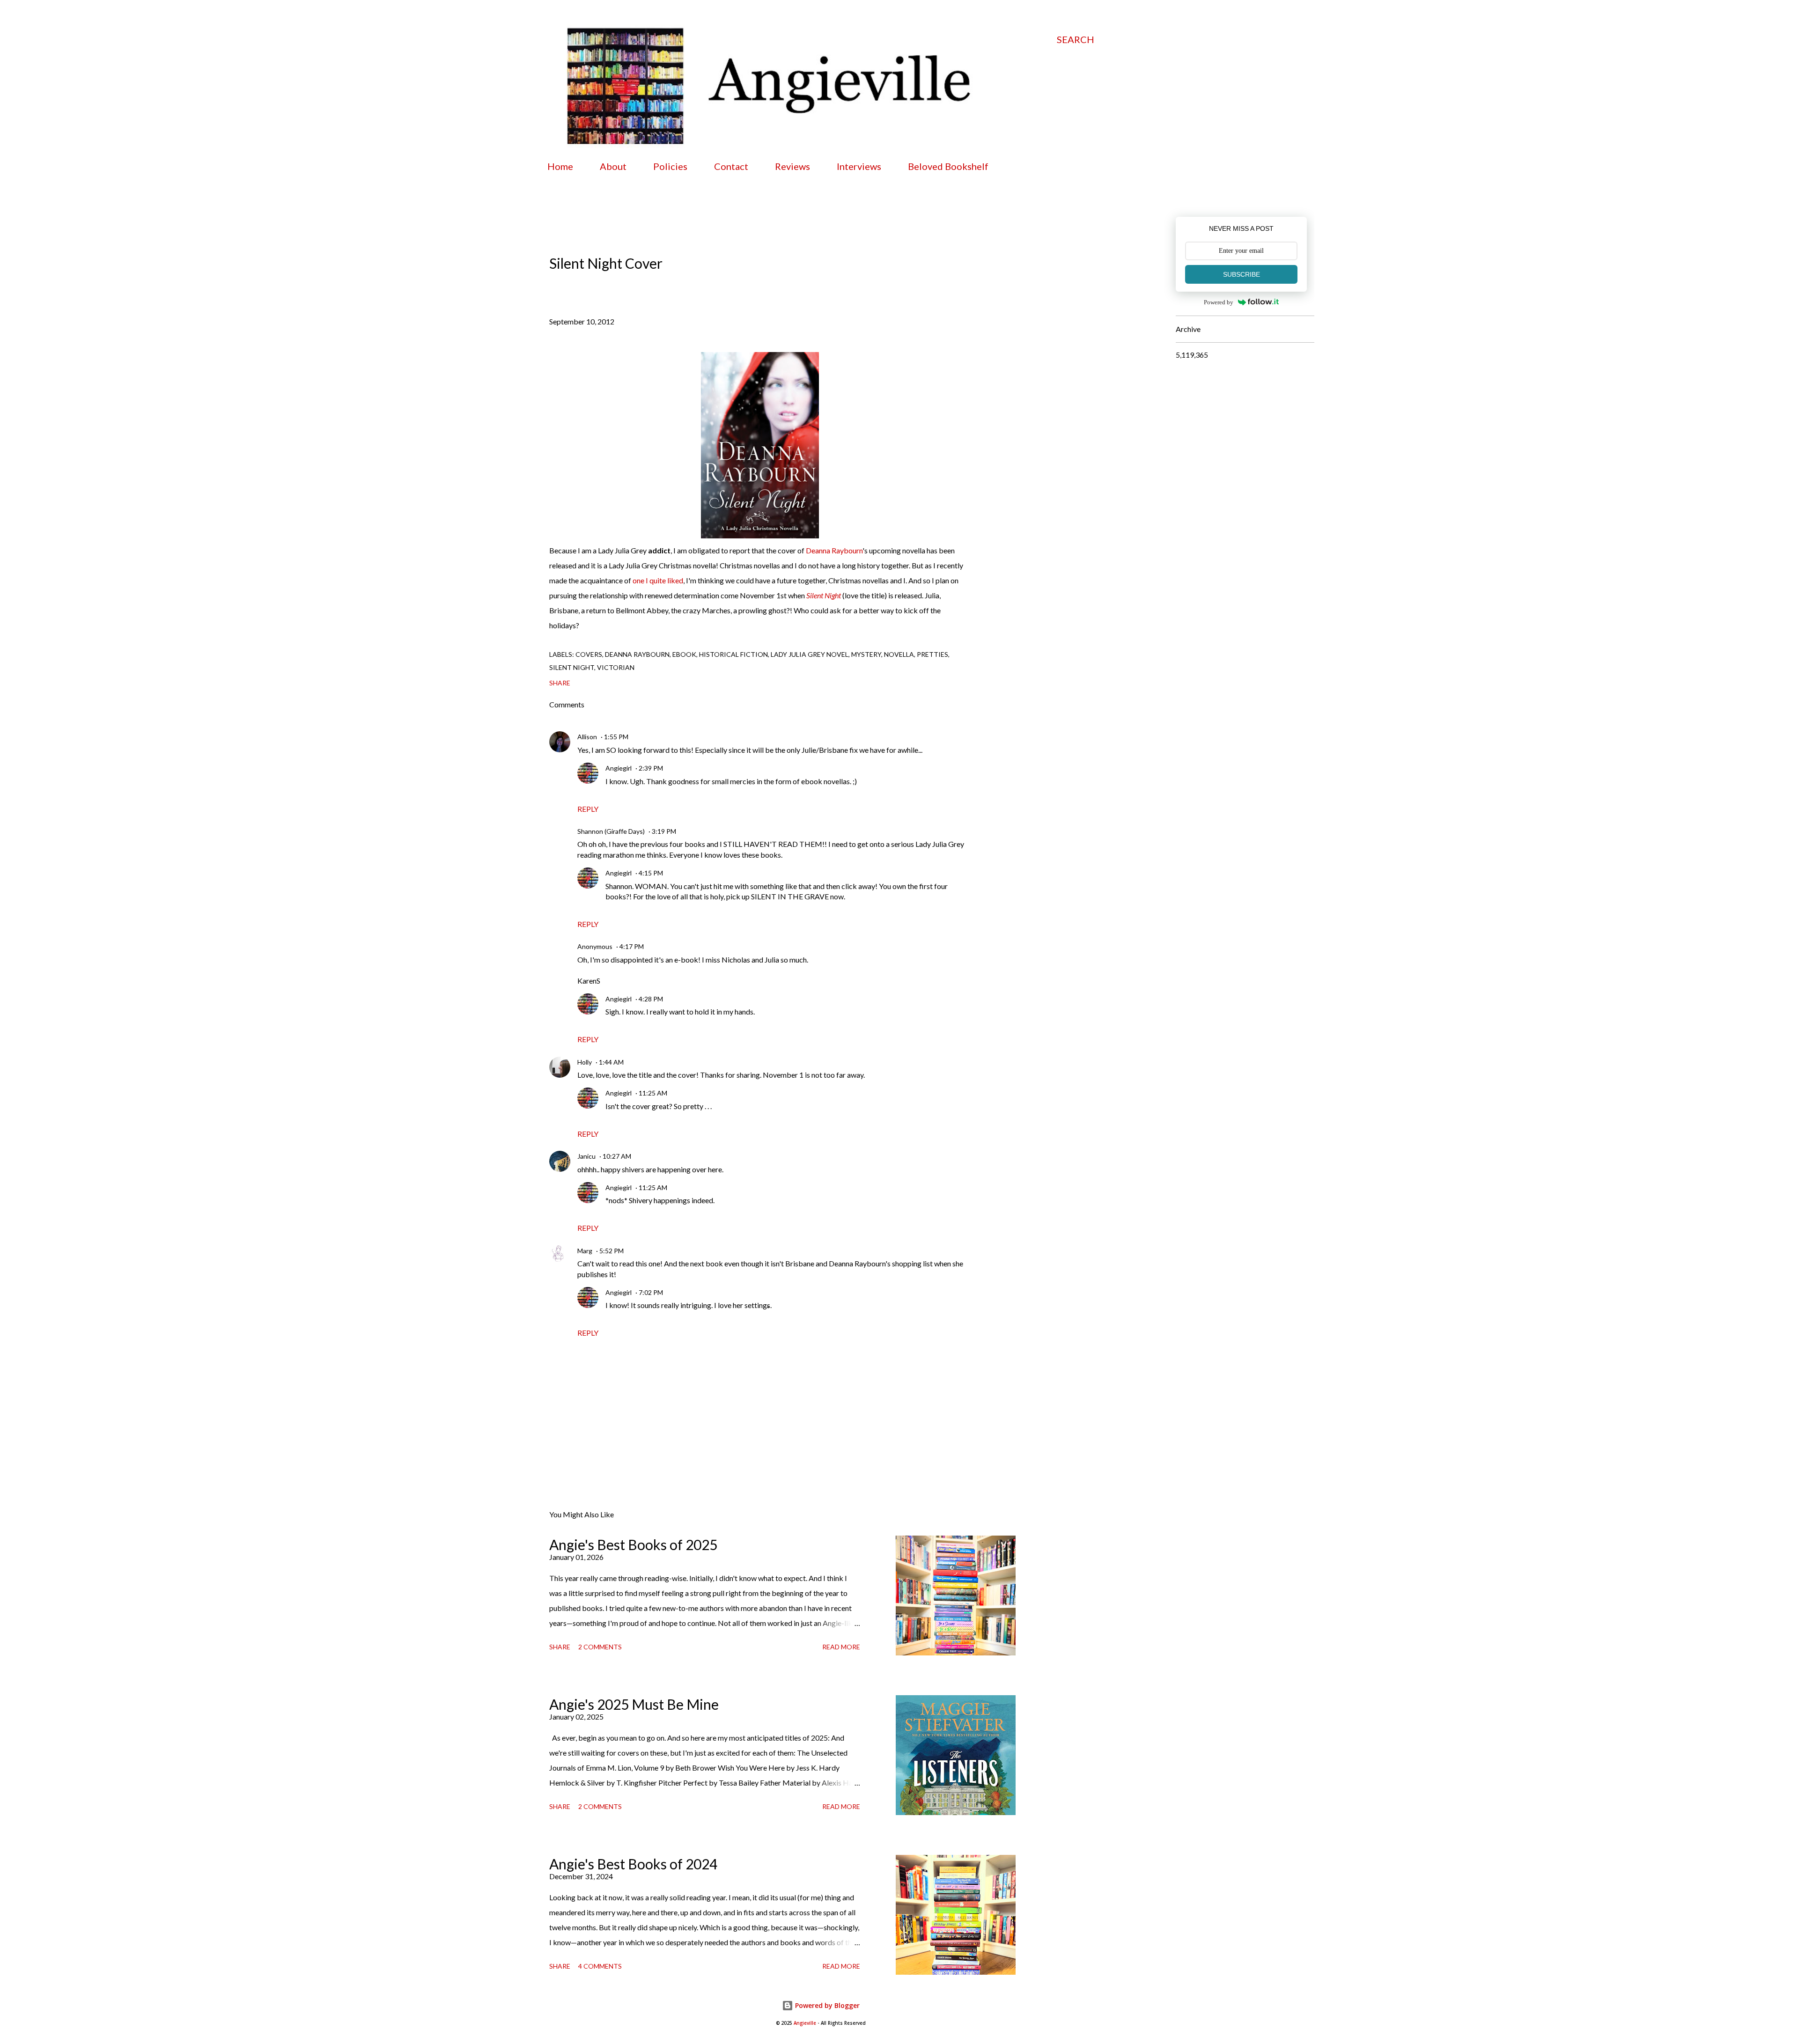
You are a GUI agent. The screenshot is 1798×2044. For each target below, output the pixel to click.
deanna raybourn (637, 654)
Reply (588, 809)
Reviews (792, 166)
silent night (572, 667)
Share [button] (560, 683)
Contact (731, 166)
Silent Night (824, 595)
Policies (670, 166)
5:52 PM (612, 1251)
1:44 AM (611, 1062)
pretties (932, 654)
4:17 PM (632, 946)
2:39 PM (651, 768)
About (613, 166)
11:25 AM (653, 1093)
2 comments (600, 1647)
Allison (587, 737)
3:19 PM (664, 831)
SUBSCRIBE (1242, 274)
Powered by (1219, 302)
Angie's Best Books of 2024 (633, 1864)
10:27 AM (617, 1156)
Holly (585, 1062)
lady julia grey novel (810, 654)
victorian (616, 667)
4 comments (600, 1966)
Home (560, 166)
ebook (684, 654)
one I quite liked (658, 580)
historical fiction (733, 654)
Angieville (805, 2023)
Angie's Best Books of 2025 (633, 1544)
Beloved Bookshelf (948, 166)
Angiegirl (619, 768)
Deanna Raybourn (834, 550)
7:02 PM (651, 1292)
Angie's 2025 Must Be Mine (634, 1704)
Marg (585, 1251)
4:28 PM (651, 999)
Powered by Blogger (826, 2005)
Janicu (586, 1156)
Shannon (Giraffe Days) (611, 831)
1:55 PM (616, 737)
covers (589, 654)
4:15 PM (651, 873)
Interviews (859, 166)
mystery (866, 654)
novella (899, 654)
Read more (841, 1647)
